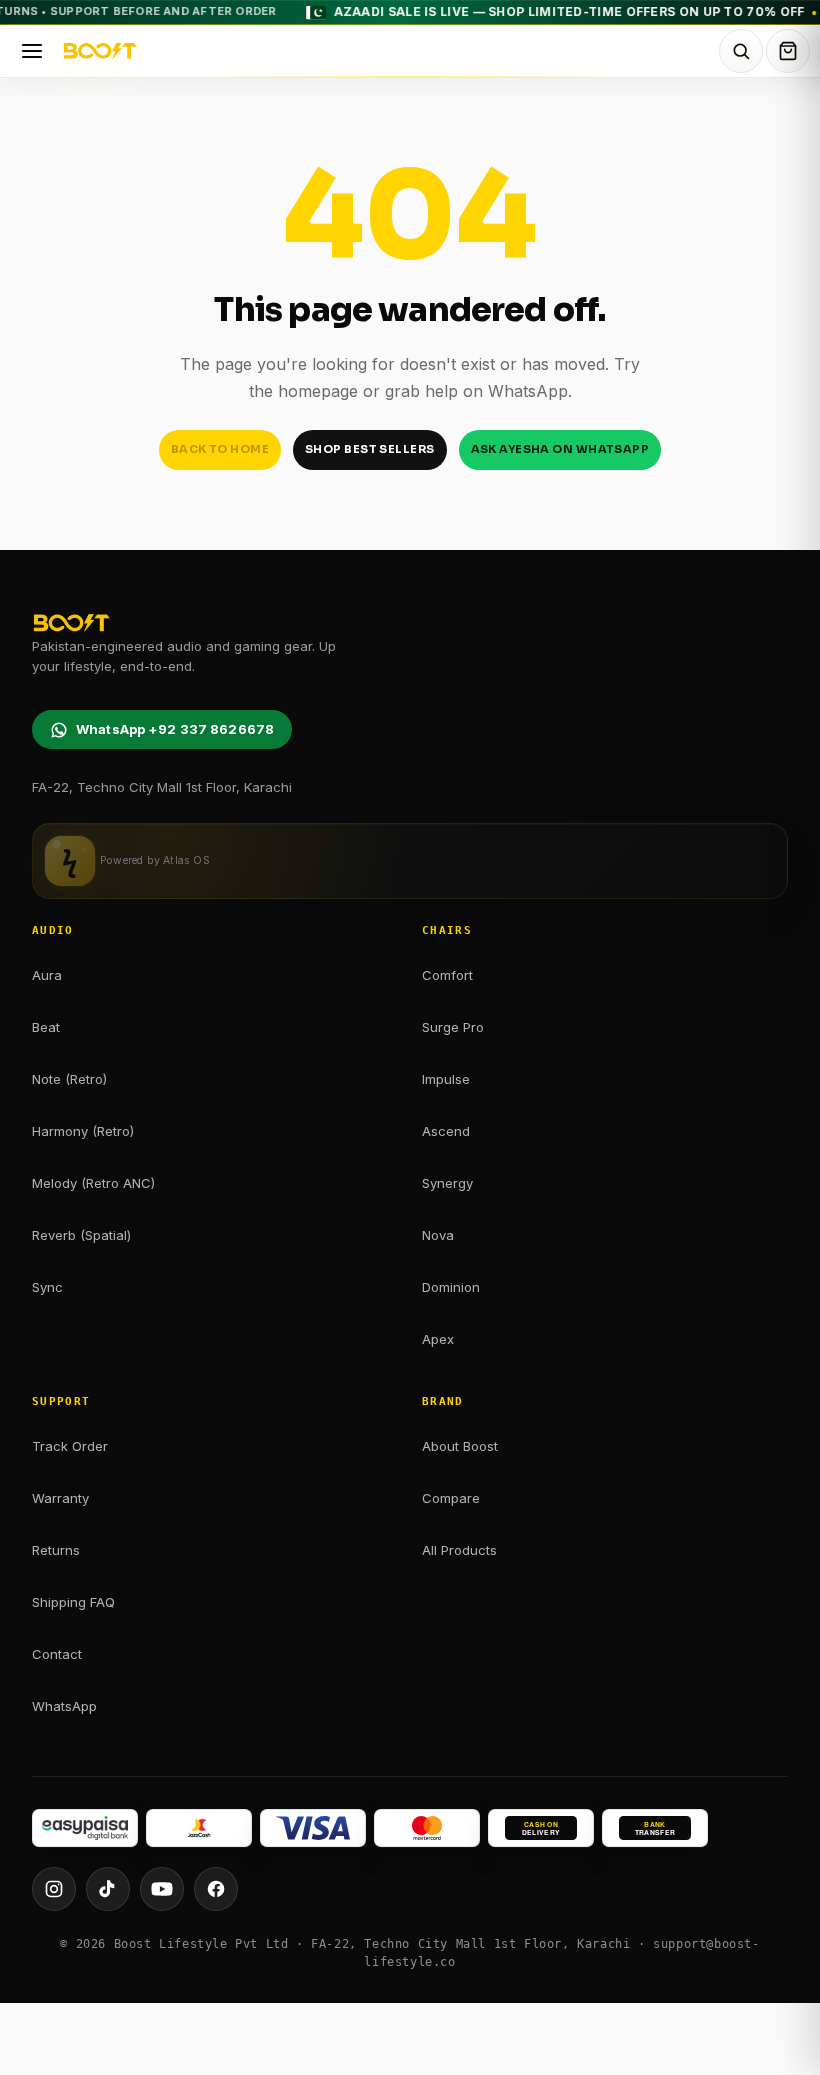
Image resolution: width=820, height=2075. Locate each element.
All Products (459, 1550)
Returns (56, 1550)
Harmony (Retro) (83, 1131)
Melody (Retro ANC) (93, 1183)
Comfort (447, 975)
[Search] (741, 51)
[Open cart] (788, 51)
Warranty (60, 1498)
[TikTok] (108, 1889)
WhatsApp (64, 1706)
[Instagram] (54, 1889)
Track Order (70, 1446)
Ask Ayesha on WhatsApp (560, 449)
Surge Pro (453, 1027)
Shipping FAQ (73, 1602)
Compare (451, 1498)
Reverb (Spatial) (81, 1235)
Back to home (220, 449)
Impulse (446, 1079)
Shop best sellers (369, 449)
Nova (438, 1235)
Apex (438, 1339)
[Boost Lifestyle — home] (388, 51)
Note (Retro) (69, 1079)
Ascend (446, 1131)
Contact (57, 1654)
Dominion (451, 1287)
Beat (46, 1027)
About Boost (460, 1446)
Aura (47, 975)
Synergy (447, 1183)
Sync (47, 1287)
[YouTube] (162, 1889)
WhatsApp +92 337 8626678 (175, 729)
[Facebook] (216, 1889)
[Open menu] (32, 51)
